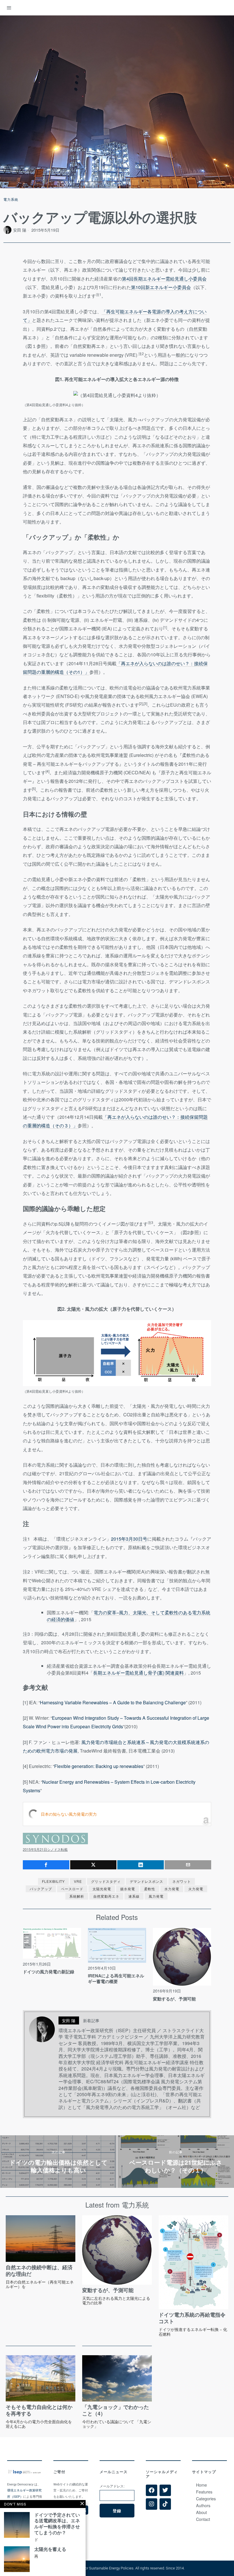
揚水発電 (128, 1889)
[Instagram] (152, 2504)
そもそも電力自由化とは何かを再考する (39, 2410)
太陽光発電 (102, 1889)
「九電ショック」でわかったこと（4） (116, 2410)
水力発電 (172, 1889)
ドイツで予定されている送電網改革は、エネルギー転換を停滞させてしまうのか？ (57, 2524)
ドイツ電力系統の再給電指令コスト (192, 2318)
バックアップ (41, 1889)
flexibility (53, 1881)
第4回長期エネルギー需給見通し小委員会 (164, 279)
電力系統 (11, 199)
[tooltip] (46, 1865)
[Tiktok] (165, 2504)
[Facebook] (152, 2490)
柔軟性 (150, 1889)
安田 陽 (20, 230)
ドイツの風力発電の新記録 (49, 1972)
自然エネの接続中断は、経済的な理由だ (39, 2271)
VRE (78, 1881)
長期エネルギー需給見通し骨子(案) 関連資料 (138, 1673)
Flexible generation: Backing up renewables (99, 1766)
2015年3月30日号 (129, 1539)
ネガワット (182, 1881)
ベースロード (72, 1889)
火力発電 (196, 1889)
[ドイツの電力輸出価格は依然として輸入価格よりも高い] (58, 2162)
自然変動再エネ (106, 1896)
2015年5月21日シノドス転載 (45, 1849)
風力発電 (156, 1896)
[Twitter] (165, 2490)
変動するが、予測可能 (174, 1999)
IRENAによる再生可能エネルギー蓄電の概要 (116, 1979)
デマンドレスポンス (147, 1881)
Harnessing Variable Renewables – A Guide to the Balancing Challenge (113, 1702)
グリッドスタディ (106, 1881)
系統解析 (77, 1896)
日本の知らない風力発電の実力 (69, 1814)
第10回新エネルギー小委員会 (161, 287)
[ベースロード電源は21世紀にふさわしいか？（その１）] (176, 2162)
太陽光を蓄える (50, 2549)
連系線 (134, 1896)
